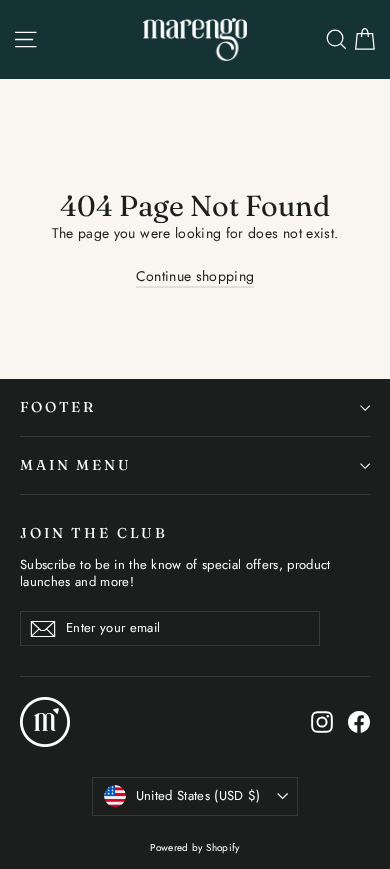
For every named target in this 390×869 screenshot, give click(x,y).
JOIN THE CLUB (94, 533)
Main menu (76, 465)
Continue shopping (195, 276)
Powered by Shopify (194, 847)
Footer (58, 407)
